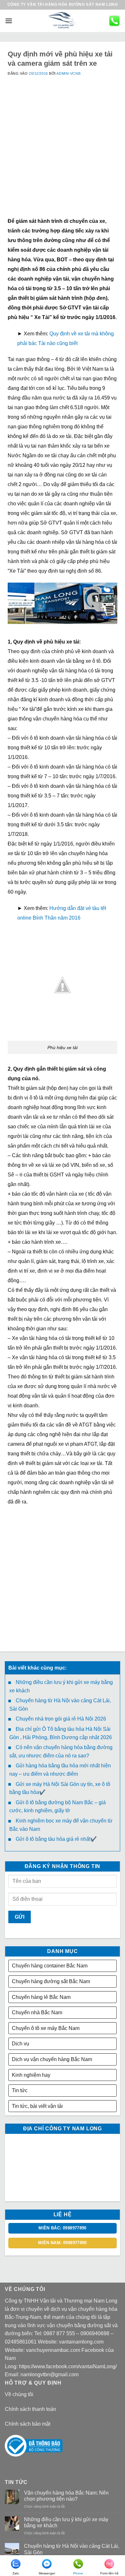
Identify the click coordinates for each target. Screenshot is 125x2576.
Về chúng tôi (19, 2394)
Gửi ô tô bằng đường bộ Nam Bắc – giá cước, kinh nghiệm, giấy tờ (58, 1807)
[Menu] (9, 21)
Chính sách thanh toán (30, 2409)
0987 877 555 (59, 2333)
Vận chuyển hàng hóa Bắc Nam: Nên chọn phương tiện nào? (66, 2496)
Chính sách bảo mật (28, 2424)
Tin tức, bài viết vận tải (37, 2106)
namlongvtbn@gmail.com (50, 2374)
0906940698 (95, 2333)
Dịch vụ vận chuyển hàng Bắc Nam (52, 2059)
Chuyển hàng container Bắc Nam (50, 1966)
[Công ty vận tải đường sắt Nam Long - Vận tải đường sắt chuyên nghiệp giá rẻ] (63, 21)
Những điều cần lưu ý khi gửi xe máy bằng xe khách (61, 1686)
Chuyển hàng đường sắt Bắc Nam (51, 1981)
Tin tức (20, 2090)
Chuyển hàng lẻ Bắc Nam (41, 1997)
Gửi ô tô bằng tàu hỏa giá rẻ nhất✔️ (56, 1839)
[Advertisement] (63, 154)
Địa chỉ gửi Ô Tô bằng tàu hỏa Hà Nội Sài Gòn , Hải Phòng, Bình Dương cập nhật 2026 (61, 1733)
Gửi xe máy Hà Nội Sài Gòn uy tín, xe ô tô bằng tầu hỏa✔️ (60, 1788)
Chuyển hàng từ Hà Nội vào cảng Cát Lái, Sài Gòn (60, 1705)
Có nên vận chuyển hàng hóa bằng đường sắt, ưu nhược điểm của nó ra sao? (61, 1751)
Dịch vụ (21, 2044)
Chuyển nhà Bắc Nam (37, 2012)
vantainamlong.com (81, 2342)
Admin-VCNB (68, 73)
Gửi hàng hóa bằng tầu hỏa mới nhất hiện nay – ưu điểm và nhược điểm (60, 1770)
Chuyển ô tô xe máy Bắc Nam (46, 2028)
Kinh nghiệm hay (31, 2075)
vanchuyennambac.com (53, 2350)
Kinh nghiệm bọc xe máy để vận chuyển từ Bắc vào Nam (61, 1825)
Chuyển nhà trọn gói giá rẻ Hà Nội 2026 (61, 1719)
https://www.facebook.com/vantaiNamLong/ (68, 2366)
